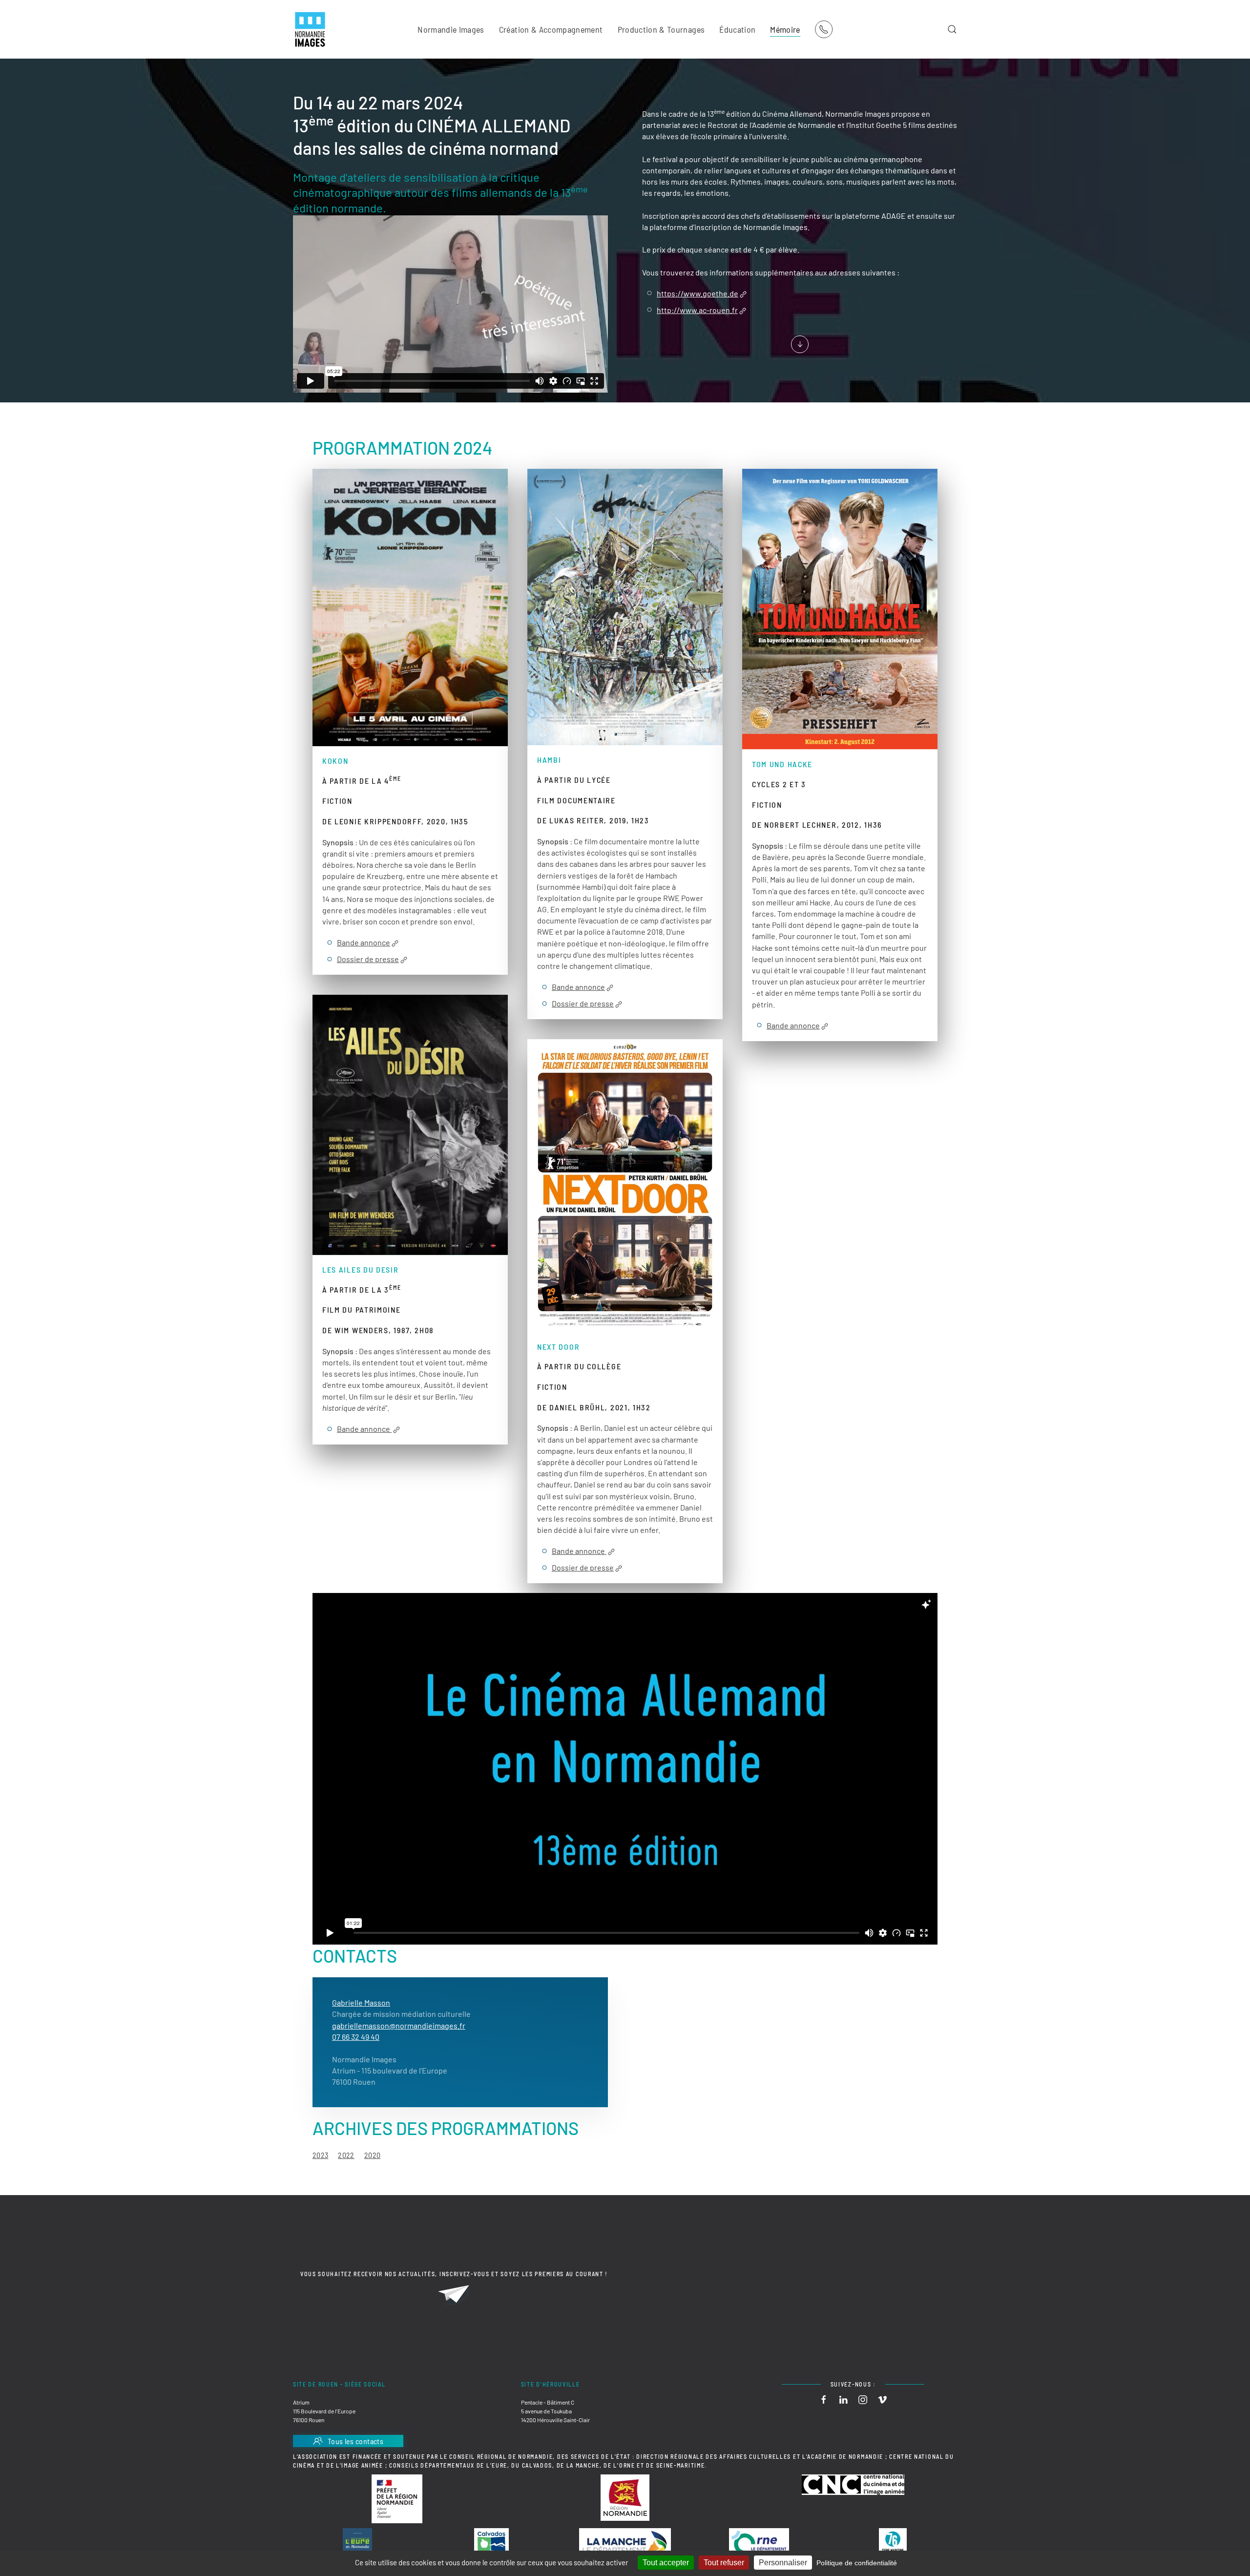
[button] (952, 29)
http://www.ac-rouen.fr (697, 310)
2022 (346, 2155)
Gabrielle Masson (361, 2002)
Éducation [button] (737, 29)
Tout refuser (724, 2563)
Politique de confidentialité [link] (857, 2563)
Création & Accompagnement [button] (551, 29)
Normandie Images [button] (451, 29)
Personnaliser (783, 2563)
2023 (320, 2155)
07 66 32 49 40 (356, 2037)
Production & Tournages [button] (661, 29)
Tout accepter (666, 2563)
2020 (372, 2155)
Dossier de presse (368, 959)
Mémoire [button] (785, 29)
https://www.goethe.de (698, 294)
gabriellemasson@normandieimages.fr (399, 2025)
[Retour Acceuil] (310, 29)
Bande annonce (364, 943)
